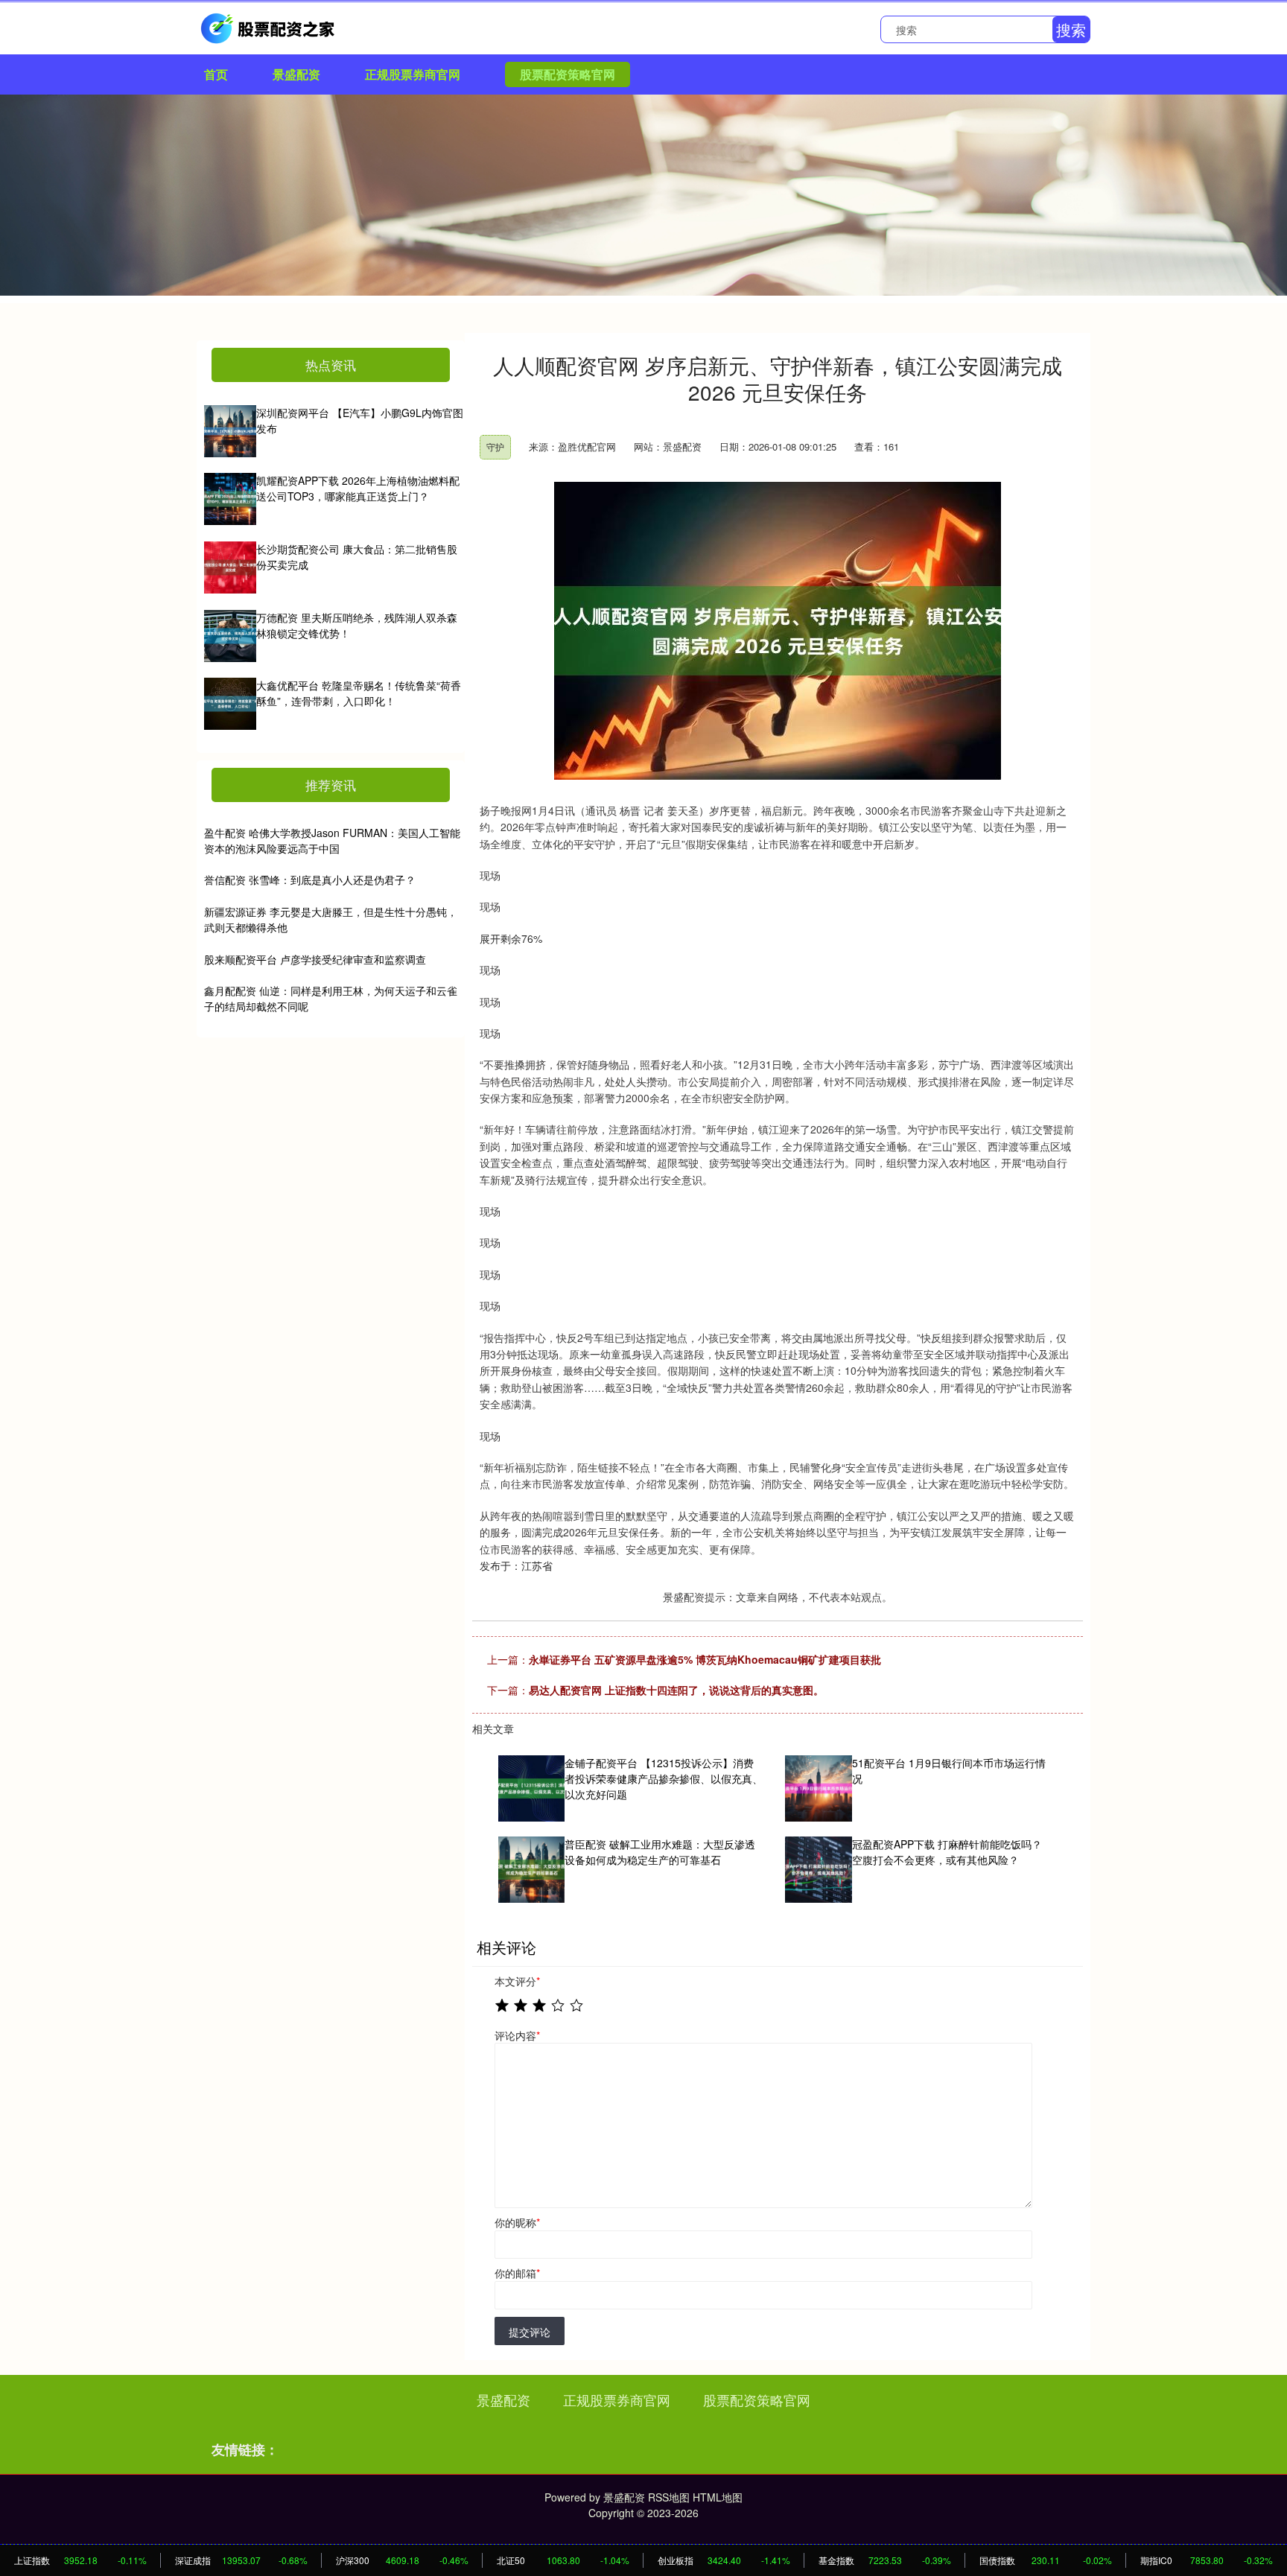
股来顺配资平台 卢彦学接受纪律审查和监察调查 (315, 959)
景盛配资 (296, 74)
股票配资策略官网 (568, 74)
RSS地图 (669, 2497)
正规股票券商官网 (413, 74)
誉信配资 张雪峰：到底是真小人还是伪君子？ (310, 880)
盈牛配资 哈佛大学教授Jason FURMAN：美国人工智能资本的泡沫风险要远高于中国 (332, 840)
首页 (216, 74)
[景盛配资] (270, 27)
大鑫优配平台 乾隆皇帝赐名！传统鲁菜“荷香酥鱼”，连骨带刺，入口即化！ (359, 693)
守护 (495, 446)
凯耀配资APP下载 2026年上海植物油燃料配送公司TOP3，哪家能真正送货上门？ (358, 488)
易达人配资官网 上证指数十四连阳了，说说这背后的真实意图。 (676, 1690)
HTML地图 (718, 2497)
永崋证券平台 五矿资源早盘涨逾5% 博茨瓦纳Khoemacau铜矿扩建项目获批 (705, 1659)
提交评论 (530, 2332)
